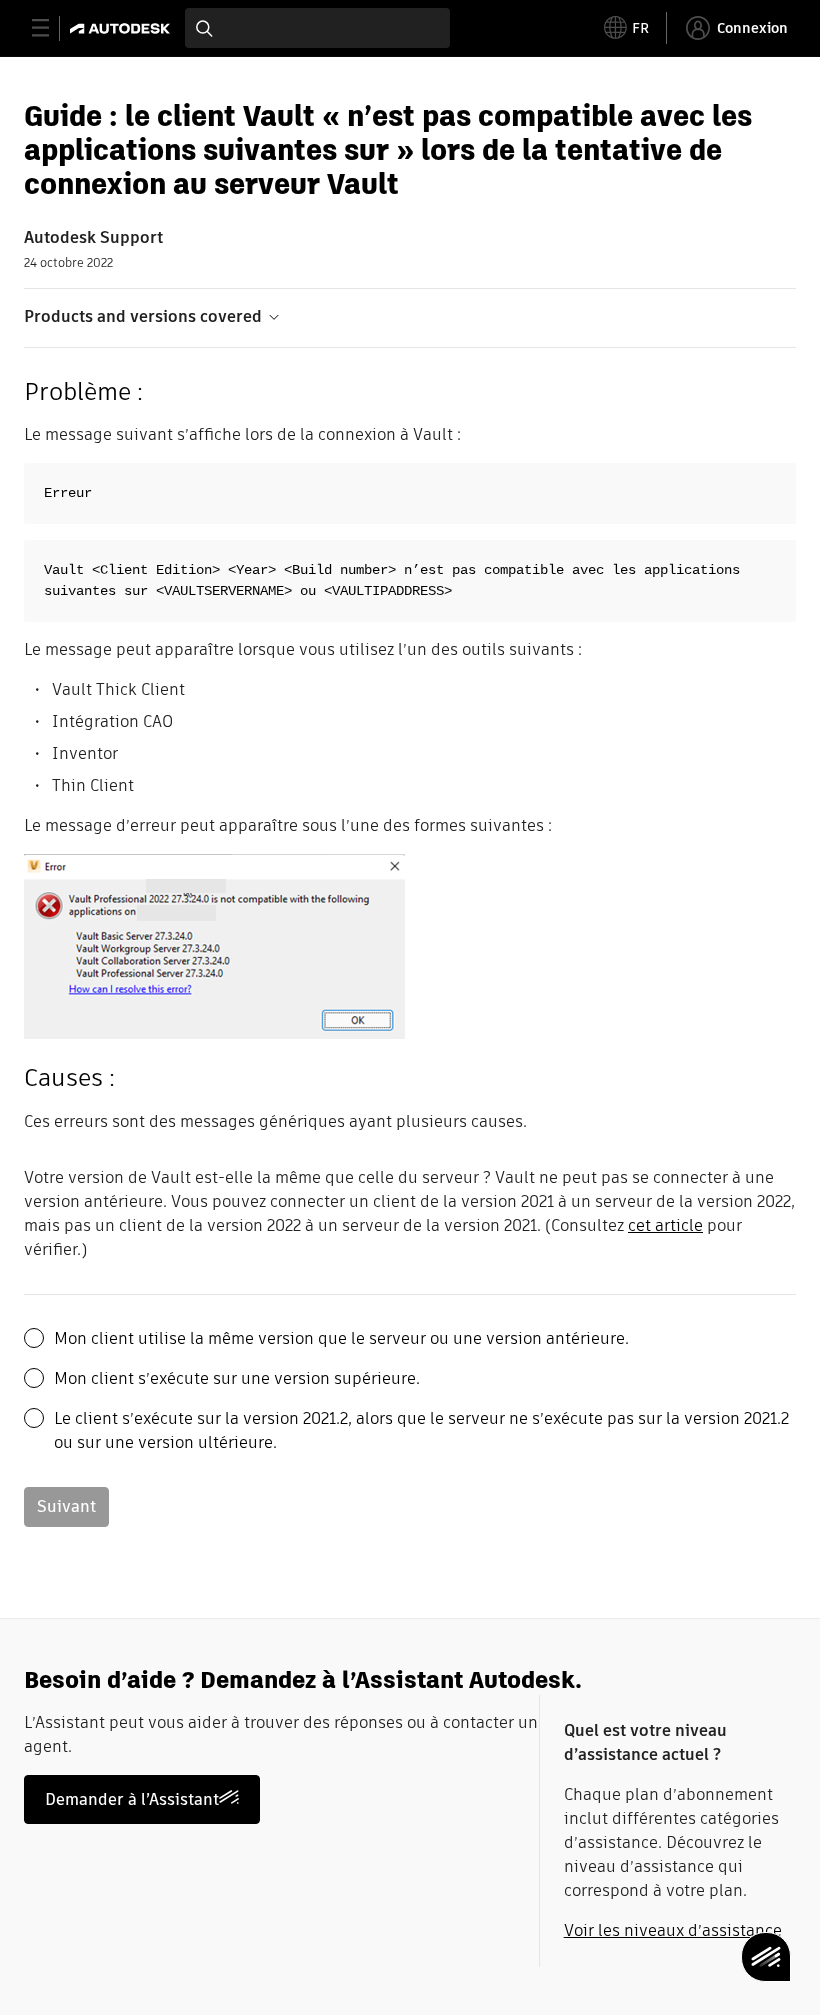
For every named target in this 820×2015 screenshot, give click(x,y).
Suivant (66, 1506)
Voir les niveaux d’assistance (673, 1930)
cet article (665, 1225)
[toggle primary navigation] (51, 28)
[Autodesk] (122, 28)
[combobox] (317, 28)
